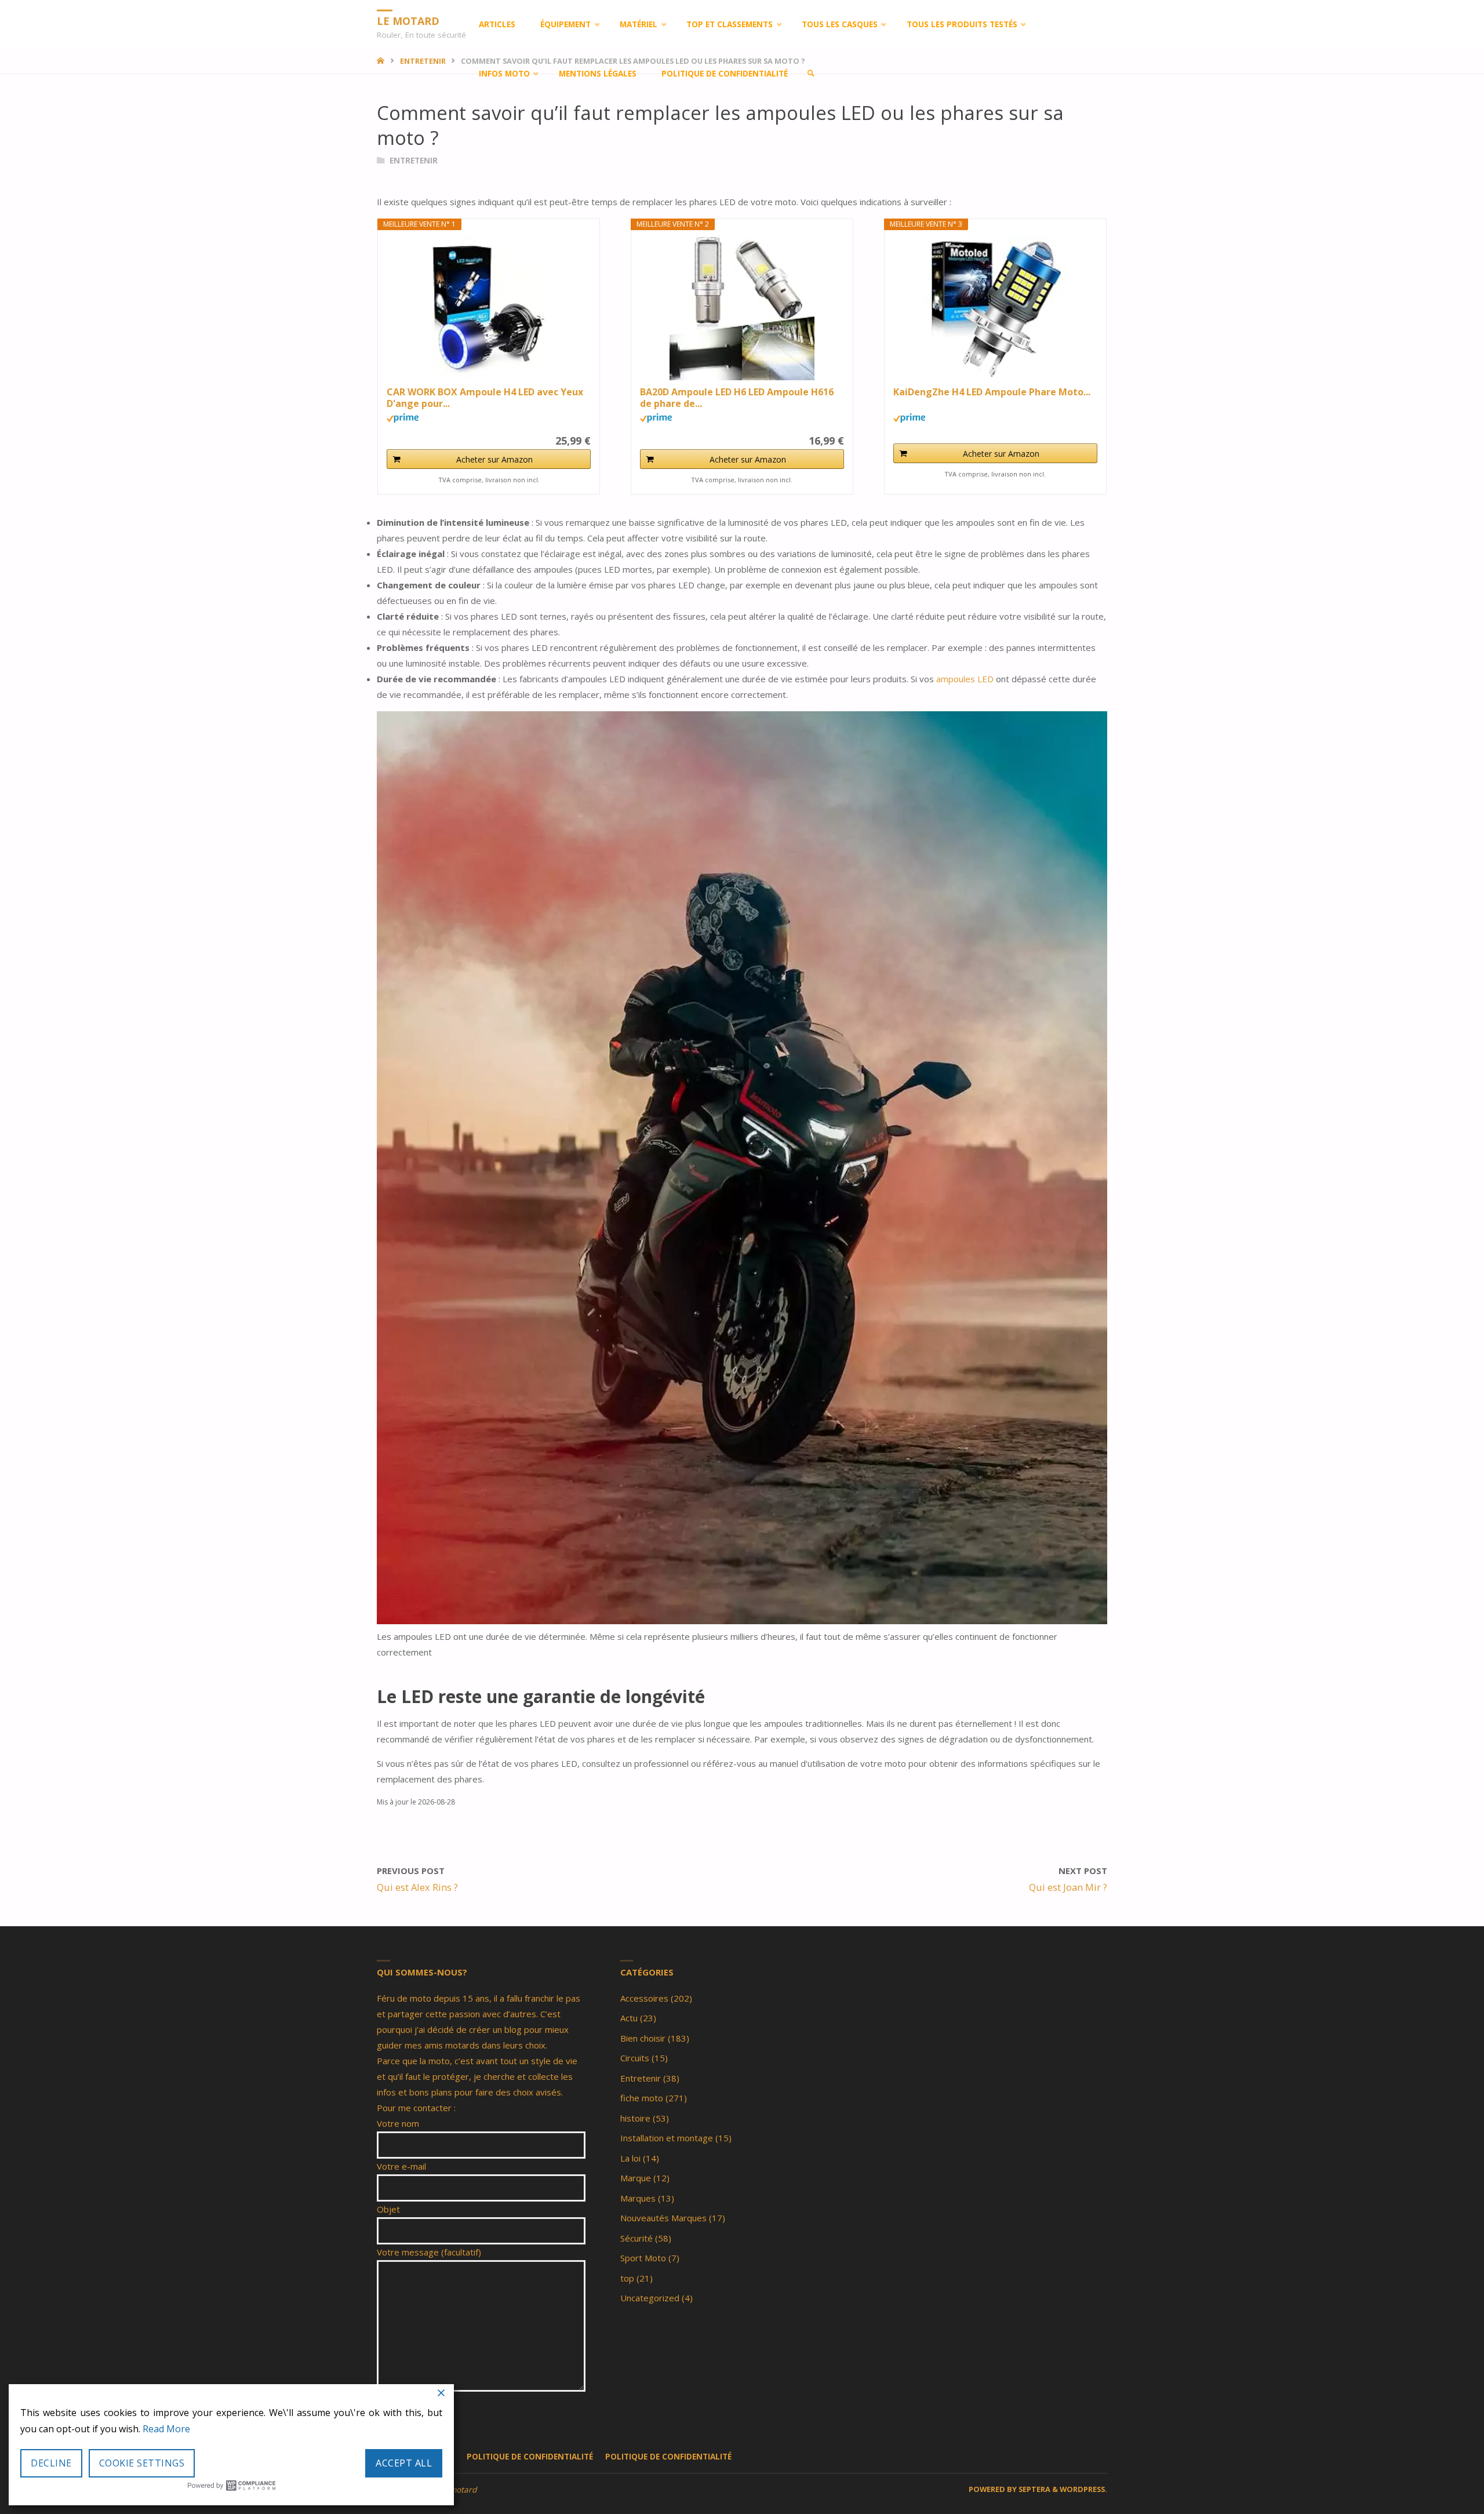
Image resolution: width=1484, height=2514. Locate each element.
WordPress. (1083, 2489)
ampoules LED (965, 679)
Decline (51, 2463)
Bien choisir (643, 2038)
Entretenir (414, 161)
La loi (630, 2158)
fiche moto (642, 2098)
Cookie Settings (142, 2463)
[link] (811, 74)
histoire (635, 2118)
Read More (166, 2429)
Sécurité (636, 2238)
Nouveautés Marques (663, 2218)
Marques (638, 2198)
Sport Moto (643, 2258)
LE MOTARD (408, 20)
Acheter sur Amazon (494, 459)
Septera (1034, 2489)
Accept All (404, 2463)
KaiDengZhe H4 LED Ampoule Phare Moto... (992, 392)
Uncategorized (650, 2298)
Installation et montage (667, 2138)
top (627, 2278)
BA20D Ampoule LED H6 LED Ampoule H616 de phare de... (737, 398)
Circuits (635, 2058)
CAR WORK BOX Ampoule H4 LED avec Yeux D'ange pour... (485, 398)
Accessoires (644, 1998)
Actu (629, 2018)
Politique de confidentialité (530, 2457)
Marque (636, 2178)
